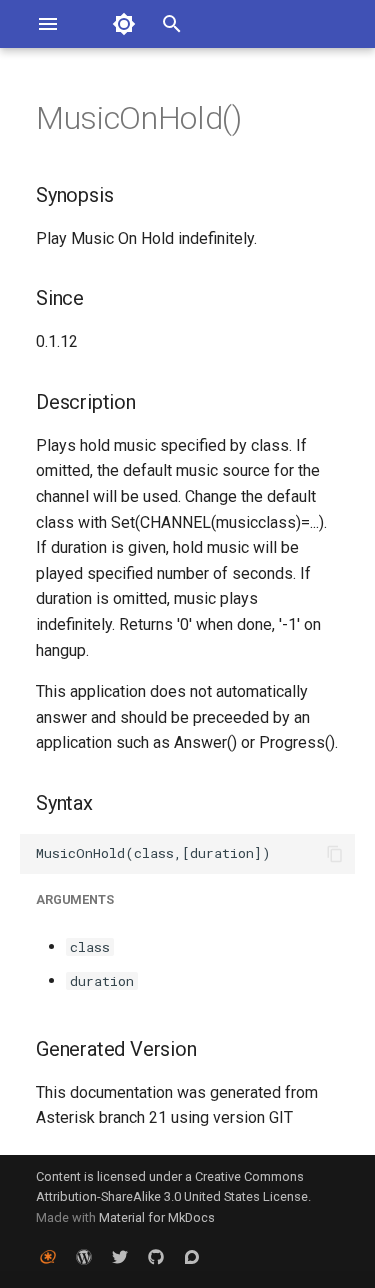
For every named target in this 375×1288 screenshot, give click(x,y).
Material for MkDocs (157, 1217)
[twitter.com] (120, 1256)
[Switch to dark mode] (124, 24)
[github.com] (156, 1256)
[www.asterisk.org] (48, 1256)
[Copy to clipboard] (335, 854)
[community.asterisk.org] (192, 1256)
